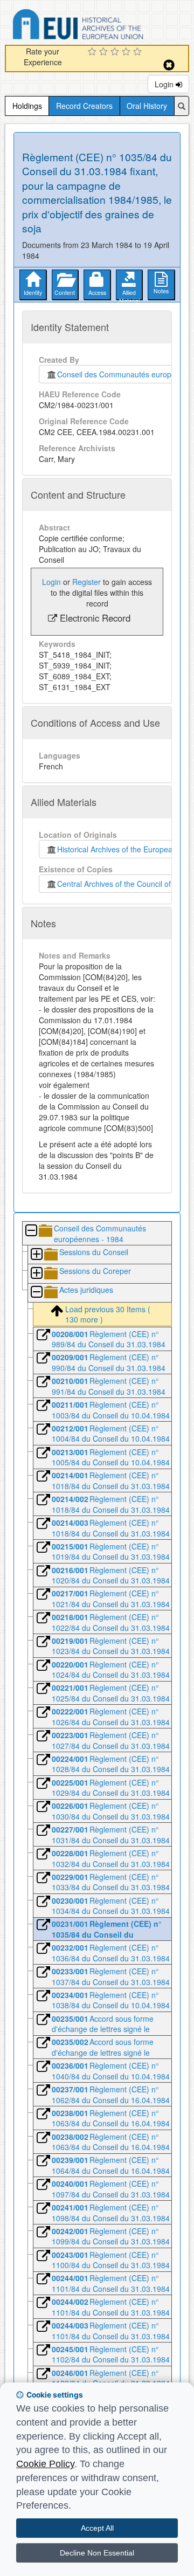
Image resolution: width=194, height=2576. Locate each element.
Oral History (147, 106)
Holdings (27, 106)
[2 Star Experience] (105, 52)
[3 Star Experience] (116, 52)
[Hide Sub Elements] (31, 1231)
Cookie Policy (45, 2464)
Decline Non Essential (97, 2553)
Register (86, 582)
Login (165, 84)
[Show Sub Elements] (36, 1255)
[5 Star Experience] (139, 52)
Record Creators (84, 106)
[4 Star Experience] (127, 52)
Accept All (97, 2528)
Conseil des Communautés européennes (125, 374)
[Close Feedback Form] (169, 65)
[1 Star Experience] (93, 52)
